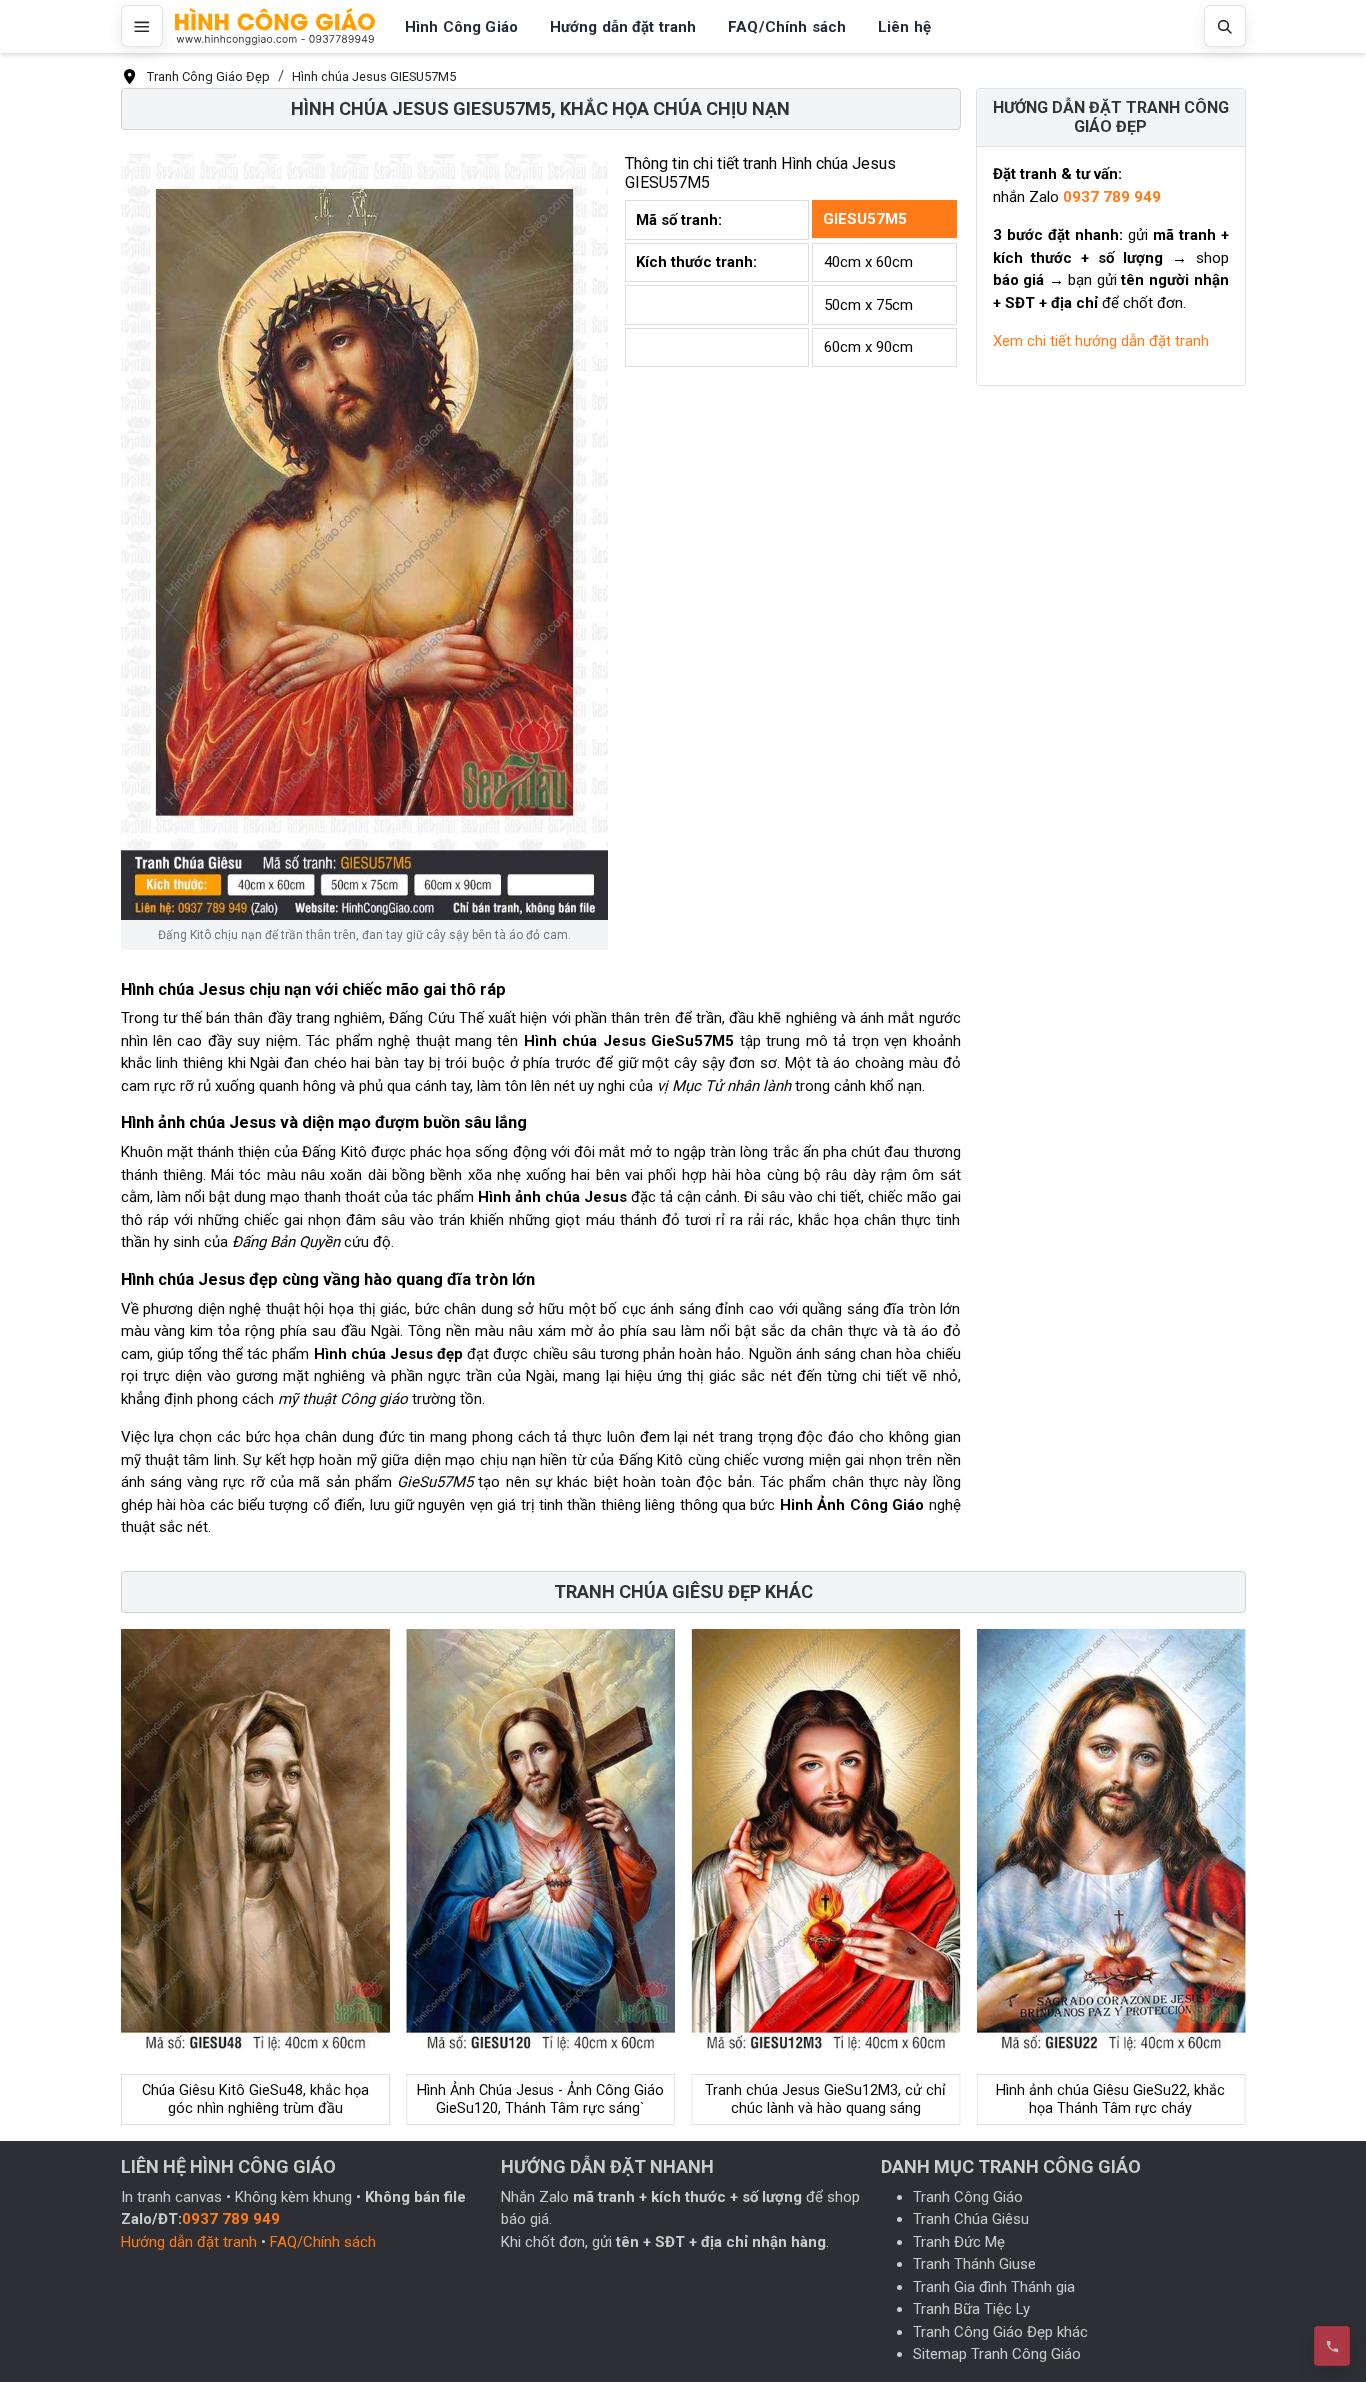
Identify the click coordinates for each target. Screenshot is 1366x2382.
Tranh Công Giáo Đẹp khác (1000, 2332)
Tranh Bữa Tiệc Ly (971, 2309)
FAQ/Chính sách (323, 2242)
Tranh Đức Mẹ (959, 2242)
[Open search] (1225, 26)
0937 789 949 (1112, 197)
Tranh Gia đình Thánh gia (994, 2287)
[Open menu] (142, 26)
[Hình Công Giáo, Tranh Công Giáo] (275, 26)
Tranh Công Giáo (968, 2197)
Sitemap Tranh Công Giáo (997, 2354)
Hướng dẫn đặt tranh (189, 2242)
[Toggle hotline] (1332, 2346)
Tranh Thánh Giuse (974, 2264)
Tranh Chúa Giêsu (971, 2219)
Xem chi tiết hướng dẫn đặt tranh (1101, 341)
